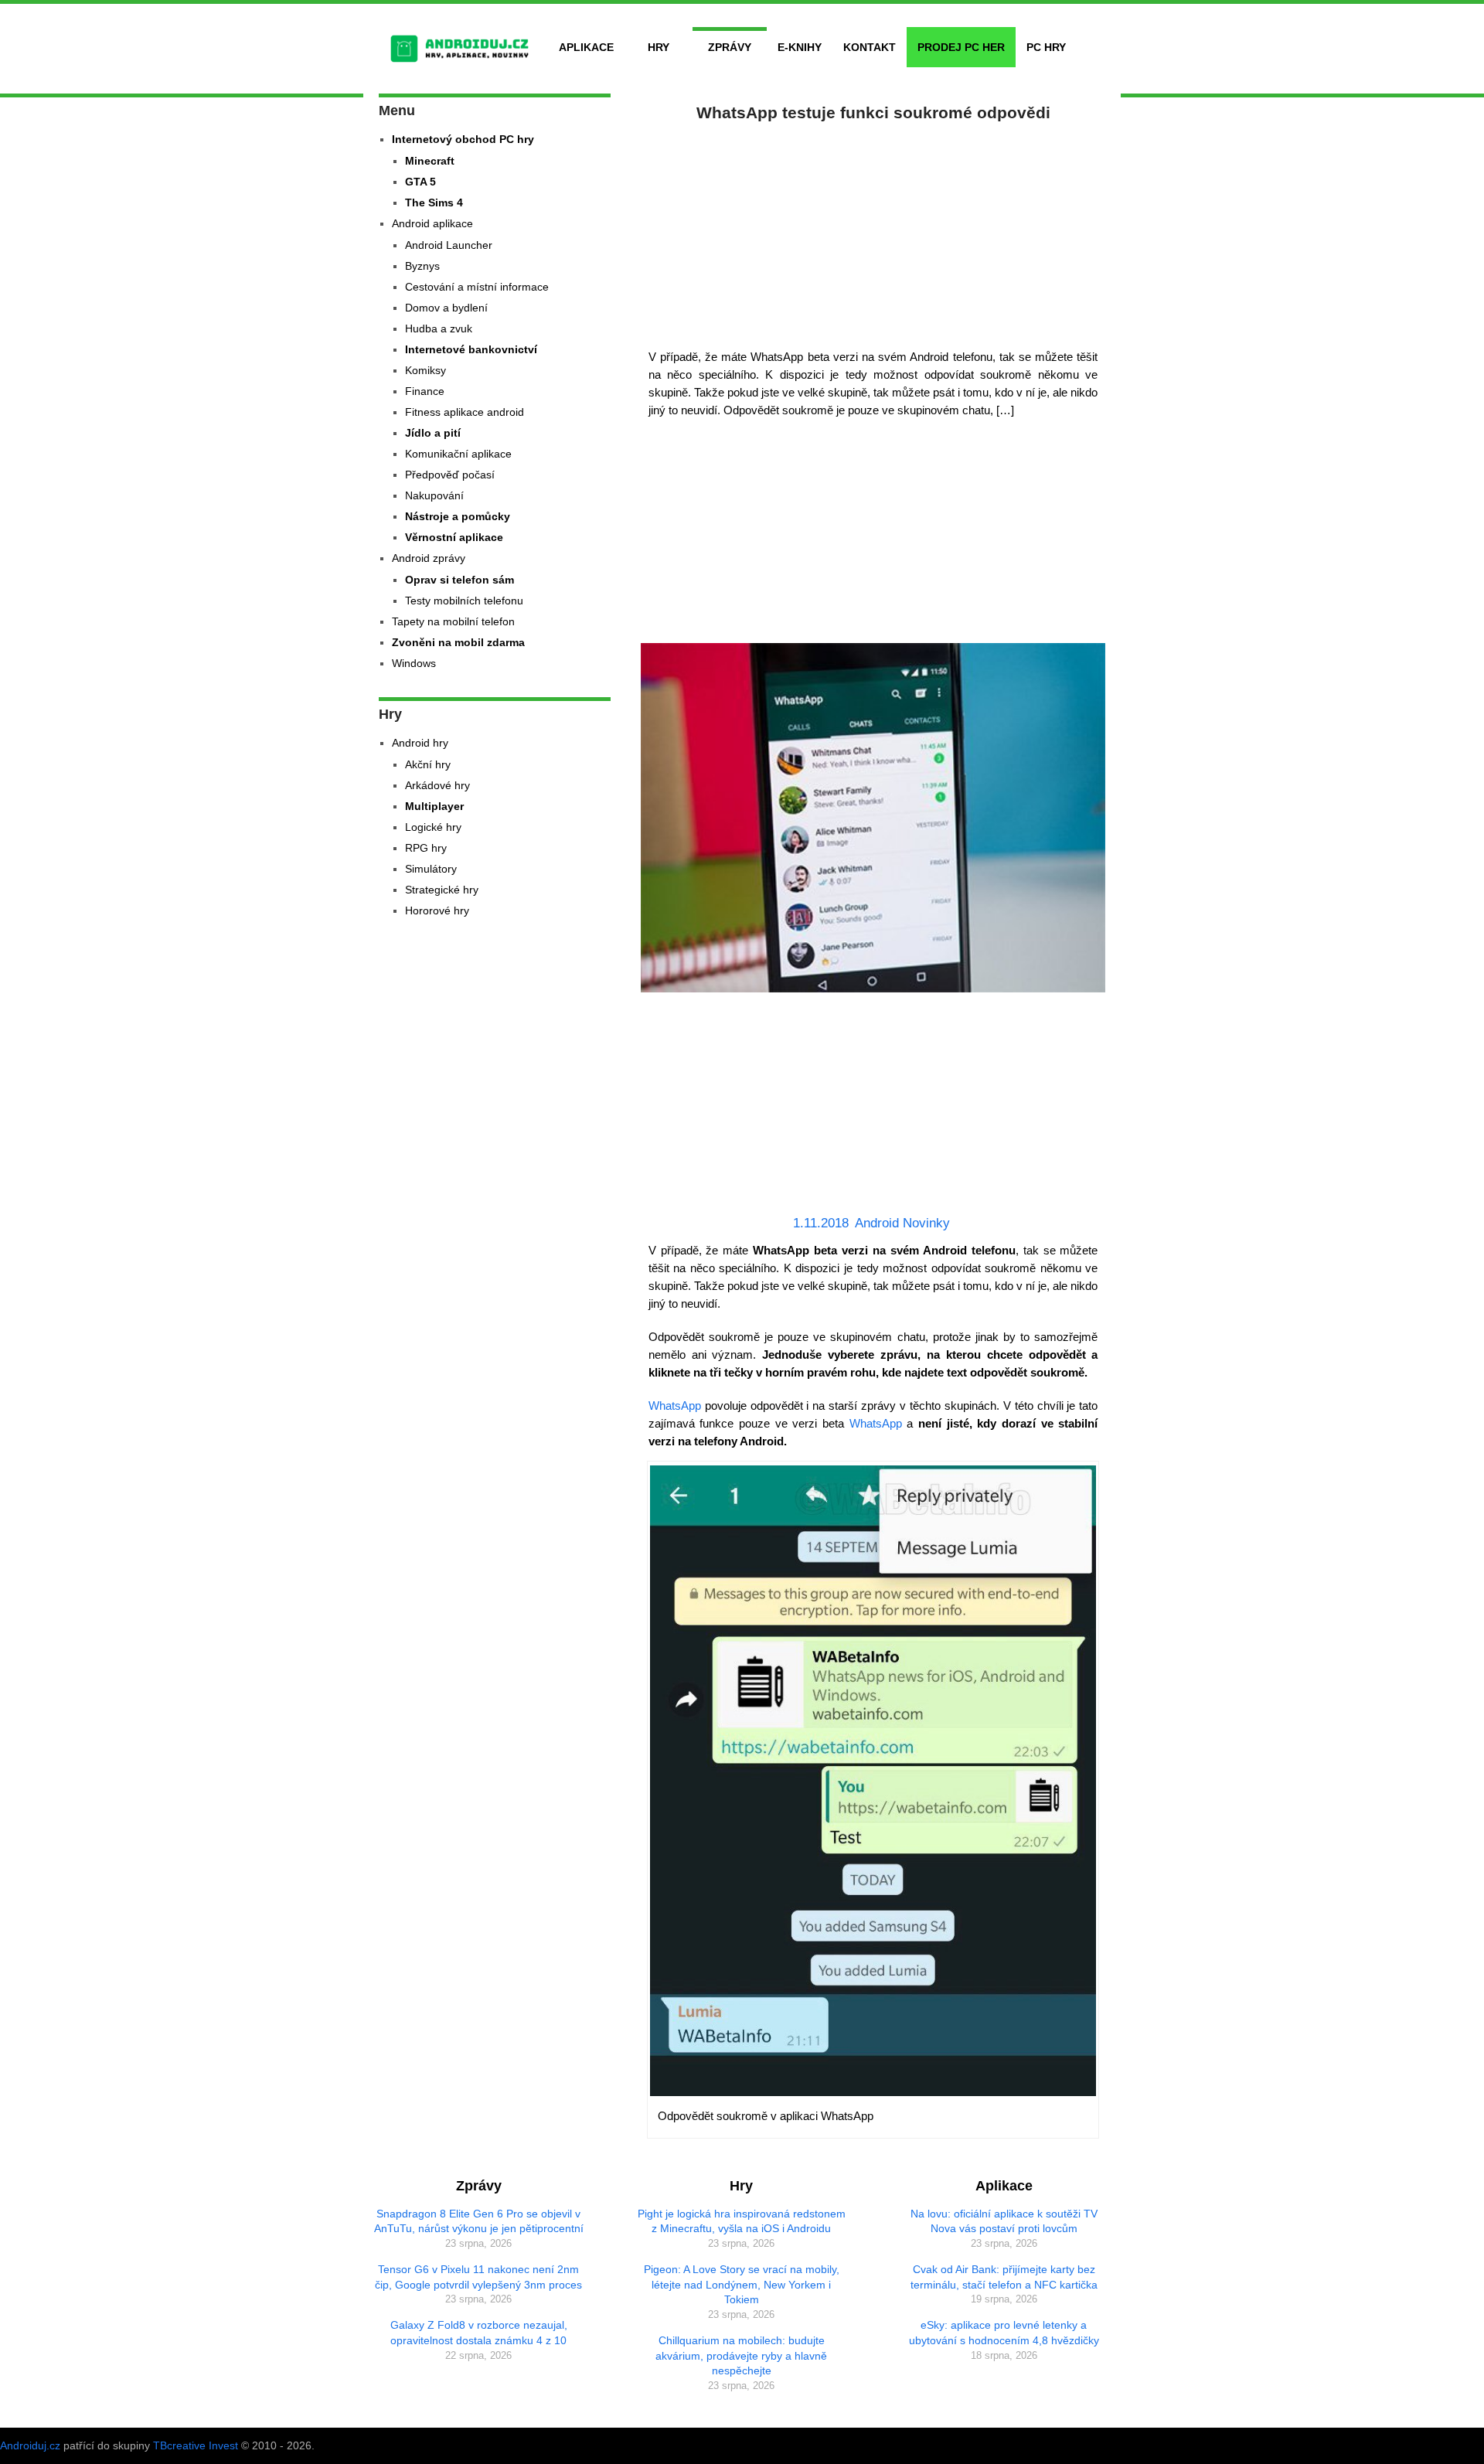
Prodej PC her (961, 47)
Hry (659, 47)
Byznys (422, 266)
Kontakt (870, 47)
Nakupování (434, 495)
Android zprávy (429, 558)
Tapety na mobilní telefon (453, 621)
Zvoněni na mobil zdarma (458, 642)
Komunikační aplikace (458, 454)
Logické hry (433, 827)
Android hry (420, 743)
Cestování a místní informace (477, 287)
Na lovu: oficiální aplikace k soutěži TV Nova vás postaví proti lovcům (1004, 2221)
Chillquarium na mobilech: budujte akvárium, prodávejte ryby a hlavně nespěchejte (741, 2355)
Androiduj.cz (30, 2445)
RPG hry (426, 848)
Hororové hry (437, 910)
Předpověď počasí (450, 475)
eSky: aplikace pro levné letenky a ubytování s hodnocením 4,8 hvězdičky (1004, 2333)
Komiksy (425, 370)
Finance (425, 391)
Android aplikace (432, 223)
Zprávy (730, 47)
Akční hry (428, 764)
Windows (414, 663)
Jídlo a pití (433, 433)
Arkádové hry (437, 785)
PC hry (1046, 47)
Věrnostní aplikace (454, 537)
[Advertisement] (873, 232)
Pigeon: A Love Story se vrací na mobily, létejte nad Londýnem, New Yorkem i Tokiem (742, 2284)
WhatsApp (675, 1406)
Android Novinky (902, 1223)
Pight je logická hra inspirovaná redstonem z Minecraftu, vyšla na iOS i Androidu (742, 2221)
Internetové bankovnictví (471, 349)
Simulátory (431, 869)
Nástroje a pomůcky (458, 516)
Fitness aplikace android (465, 412)
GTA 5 (420, 182)
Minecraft (430, 161)
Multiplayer (434, 806)
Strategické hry (442, 890)
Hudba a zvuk (439, 328)
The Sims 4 (434, 202)
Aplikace (586, 47)
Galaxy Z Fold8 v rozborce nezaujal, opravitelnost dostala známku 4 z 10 (479, 2333)
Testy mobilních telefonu (464, 601)
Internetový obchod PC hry (463, 139)
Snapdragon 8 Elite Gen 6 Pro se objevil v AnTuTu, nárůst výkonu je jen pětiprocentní (479, 2221)
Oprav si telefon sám (459, 580)
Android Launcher (449, 245)
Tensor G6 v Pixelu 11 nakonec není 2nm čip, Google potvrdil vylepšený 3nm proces (478, 2277)
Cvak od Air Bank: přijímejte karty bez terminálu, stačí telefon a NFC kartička (1004, 2277)
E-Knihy (800, 47)
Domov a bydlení (446, 308)
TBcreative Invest (196, 2445)
